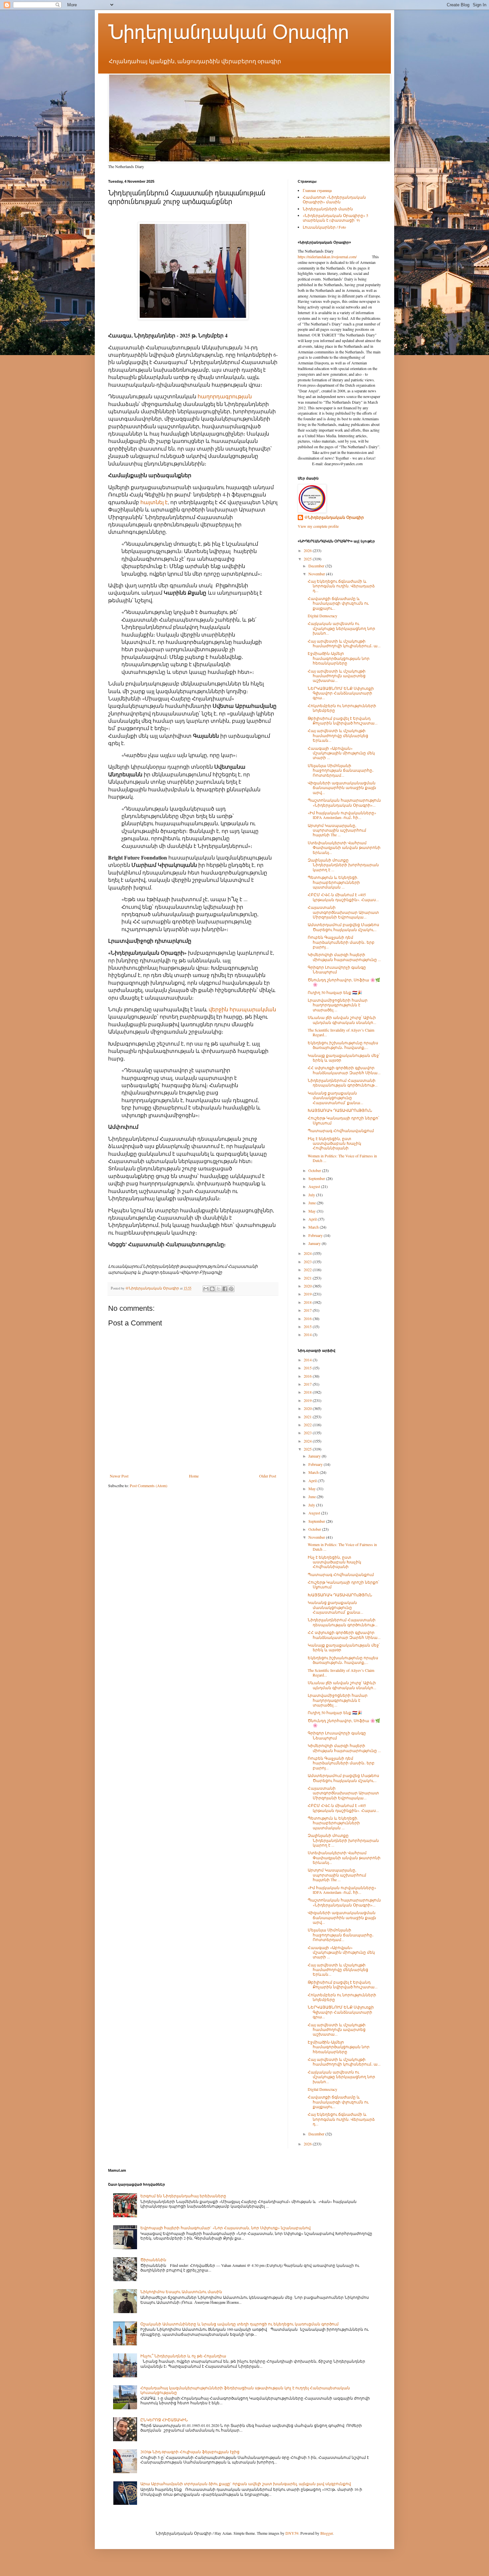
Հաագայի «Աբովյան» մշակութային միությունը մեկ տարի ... (341, 753)
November (317, 574)
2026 (308, 550)
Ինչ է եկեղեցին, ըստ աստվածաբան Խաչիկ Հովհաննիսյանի (334, 1143)
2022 (308, 1270)
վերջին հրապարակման (242, 1009)
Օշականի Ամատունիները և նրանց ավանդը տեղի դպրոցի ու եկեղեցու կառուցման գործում (240, 2324)
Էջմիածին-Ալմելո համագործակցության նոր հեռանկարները (339, 658)
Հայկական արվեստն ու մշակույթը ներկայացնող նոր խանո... (341, 628)
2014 (308, 1334)
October (315, 1170)
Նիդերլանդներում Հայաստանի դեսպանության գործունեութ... (343, 1083)
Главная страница (317, 190)
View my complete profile (318, 526)
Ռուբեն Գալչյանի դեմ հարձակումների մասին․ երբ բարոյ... (341, 942)
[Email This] (206, 1289)
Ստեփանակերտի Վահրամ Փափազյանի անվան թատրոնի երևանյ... (344, 847)
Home (194, 1476)
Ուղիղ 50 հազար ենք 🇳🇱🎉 (335, 992)
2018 (308, 1302)
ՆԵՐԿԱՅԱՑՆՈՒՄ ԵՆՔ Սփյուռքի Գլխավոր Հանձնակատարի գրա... (341, 693)
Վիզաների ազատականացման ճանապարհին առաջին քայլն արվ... (342, 788)
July (312, 1195)
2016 (308, 1318)
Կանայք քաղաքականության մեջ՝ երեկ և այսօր (344, 1058)
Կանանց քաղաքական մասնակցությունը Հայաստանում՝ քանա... (335, 1098)
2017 (308, 1310)
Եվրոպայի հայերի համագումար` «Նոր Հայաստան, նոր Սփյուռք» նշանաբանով (226, 2228)
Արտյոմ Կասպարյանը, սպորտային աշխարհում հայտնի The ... (337, 830)
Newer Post (119, 1476)
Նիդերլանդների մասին (328, 209)
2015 (308, 1326)
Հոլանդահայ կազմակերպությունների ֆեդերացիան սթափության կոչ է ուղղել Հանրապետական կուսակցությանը (245, 2390)
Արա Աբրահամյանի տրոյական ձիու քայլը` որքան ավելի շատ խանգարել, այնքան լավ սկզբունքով (246, 2483)
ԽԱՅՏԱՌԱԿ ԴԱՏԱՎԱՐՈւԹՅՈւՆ (340, 1110)
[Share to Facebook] (225, 1289)
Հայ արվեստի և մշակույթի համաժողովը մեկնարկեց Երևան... (338, 735)
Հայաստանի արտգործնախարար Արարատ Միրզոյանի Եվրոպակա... (343, 912)
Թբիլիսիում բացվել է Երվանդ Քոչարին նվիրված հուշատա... (343, 720)
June (313, 1203)
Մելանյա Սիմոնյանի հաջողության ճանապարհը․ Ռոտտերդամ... (341, 770)
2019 (308, 1294)
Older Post (268, 1476)
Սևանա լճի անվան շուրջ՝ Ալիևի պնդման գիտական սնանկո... (342, 1020)
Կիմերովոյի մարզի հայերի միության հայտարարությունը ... (344, 957)
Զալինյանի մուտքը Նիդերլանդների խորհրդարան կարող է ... (343, 865)
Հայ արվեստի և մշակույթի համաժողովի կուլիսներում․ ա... (344, 643)
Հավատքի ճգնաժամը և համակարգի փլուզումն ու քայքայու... (338, 603)
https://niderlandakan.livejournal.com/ (327, 257)
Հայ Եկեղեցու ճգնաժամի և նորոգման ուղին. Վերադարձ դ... (341, 586)
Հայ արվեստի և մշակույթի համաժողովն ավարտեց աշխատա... (337, 676)
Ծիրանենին (153, 2260)
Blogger (326, 2533)
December (317, 566)
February (316, 1235)
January (315, 1243)
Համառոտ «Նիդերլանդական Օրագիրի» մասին (334, 199)
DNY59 (292, 2533)
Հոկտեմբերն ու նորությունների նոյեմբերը (342, 708)
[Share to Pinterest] (231, 1289)
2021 (308, 1278)
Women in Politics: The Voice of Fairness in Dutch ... (342, 1158)
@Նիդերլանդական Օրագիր (334, 517)
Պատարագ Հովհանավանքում (341, 1130)
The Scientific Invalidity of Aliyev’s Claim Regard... (341, 1032)
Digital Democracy (323, 616)
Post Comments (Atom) (149, 1486)
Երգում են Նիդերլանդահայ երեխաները (183, 2196)
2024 (308, 1253)
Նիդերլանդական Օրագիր (229, 32)
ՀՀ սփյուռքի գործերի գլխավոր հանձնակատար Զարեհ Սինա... (344, 1070)
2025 (308, 559)
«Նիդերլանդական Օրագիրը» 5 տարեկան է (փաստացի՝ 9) (335, 218)
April (313, 1219)
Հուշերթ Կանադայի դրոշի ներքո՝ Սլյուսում (343, 1120)
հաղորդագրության (225, 396)
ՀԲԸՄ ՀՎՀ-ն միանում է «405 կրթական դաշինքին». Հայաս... (343, 897)
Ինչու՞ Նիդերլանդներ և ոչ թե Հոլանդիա (183, 2356)
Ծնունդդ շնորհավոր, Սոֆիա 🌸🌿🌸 (344, 982)
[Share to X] (219, 1289)
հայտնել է (154, 502)
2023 (308, 1262)
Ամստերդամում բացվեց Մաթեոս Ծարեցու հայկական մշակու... (343, 927)
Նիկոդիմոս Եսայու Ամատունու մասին (181, 2291)
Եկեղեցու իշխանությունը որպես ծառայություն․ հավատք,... (343, 1045)
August (315, 1186)
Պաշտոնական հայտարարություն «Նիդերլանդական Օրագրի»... (344, 802)
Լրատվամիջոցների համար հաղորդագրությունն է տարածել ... (338, 1005)
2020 (308, 1286)
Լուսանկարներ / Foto (324, 227)
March (314, 1227)
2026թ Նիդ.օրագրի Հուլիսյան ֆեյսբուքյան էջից (190, 2452)
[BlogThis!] (212, 1289)
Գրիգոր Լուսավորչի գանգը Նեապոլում (337, 969)
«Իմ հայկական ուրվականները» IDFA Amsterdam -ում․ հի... (342, 815)
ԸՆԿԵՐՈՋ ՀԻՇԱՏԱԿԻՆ (164, 2420)
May (313, 1211)
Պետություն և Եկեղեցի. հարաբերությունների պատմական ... (334, 882)
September (317, 1178)
